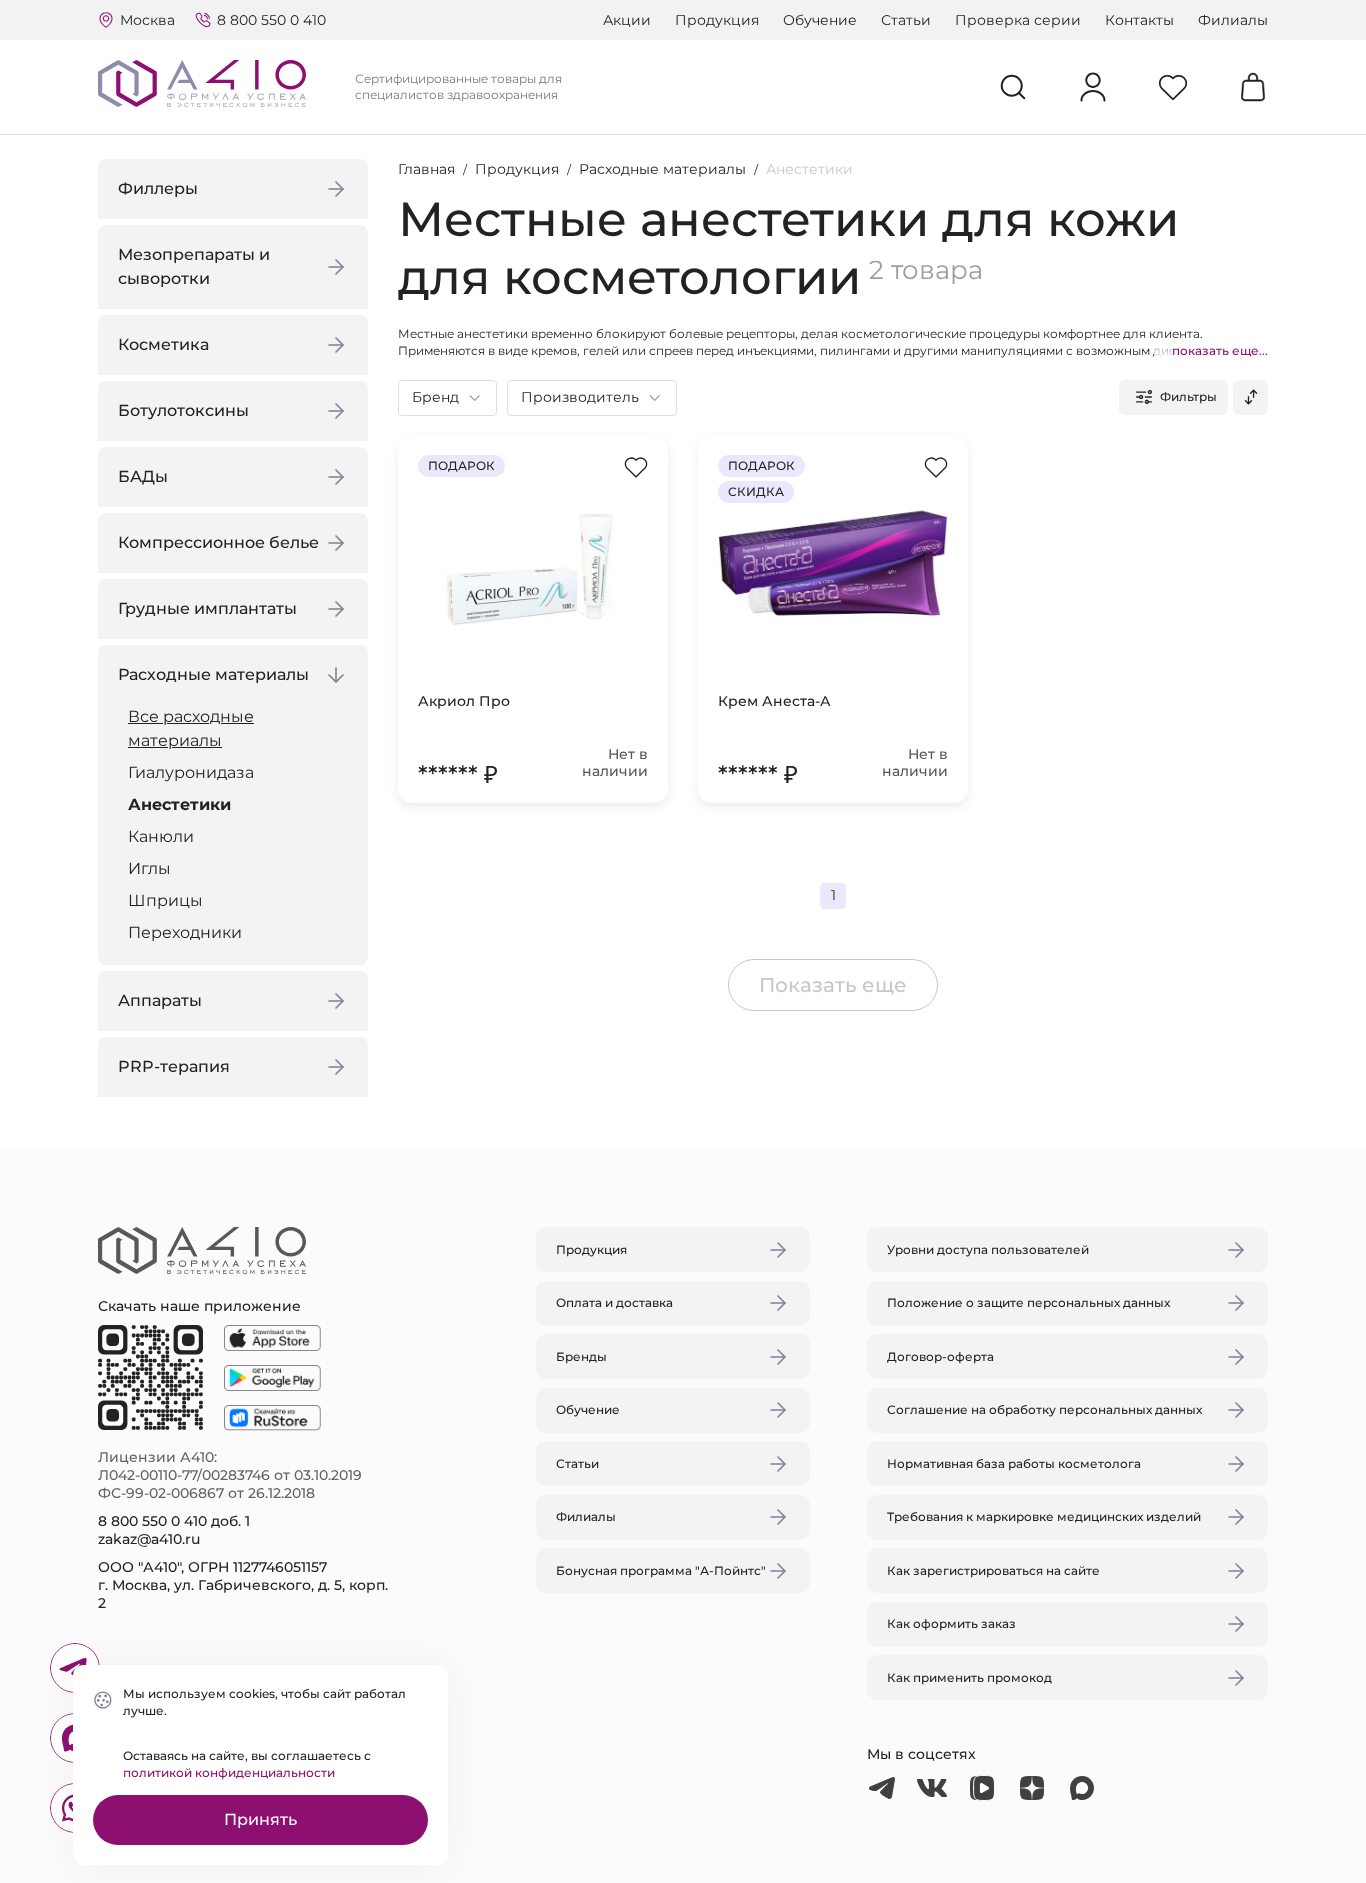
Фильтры (1188, 396)
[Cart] (1253, 87)
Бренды (581, 1356)
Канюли (161, 836)
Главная (426, 169)
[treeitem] (238, 729)
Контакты (1139, 20)
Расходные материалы (662, 169)
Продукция (717, 20)
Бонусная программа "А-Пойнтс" (661, 1570)
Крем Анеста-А (774, 701)
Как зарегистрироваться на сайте (993, 1570)
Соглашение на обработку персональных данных (1044, 1409)
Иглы (149, 868)
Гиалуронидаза (191, 772)
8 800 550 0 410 (271, 20)
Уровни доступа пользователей (988, 1249)
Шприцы (165, 900)
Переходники (185, 932)
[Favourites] (1173, 87)
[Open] (916, 847)
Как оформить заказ (951, 1623)
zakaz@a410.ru (149, 1539)
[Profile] (1093, 87)
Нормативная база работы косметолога (1014, 1463)
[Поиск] (1013, 87)
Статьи (906, 20)
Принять (260, 1819)
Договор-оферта (940, 1356)
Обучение (820, 20)
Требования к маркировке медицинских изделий (1044, 1516)
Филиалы (1233, 20)
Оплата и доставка (614, 1302)
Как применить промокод (969, 1677)
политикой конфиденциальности (229, 1772)
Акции (627, 20)
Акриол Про (464, 701)
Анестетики (179, 804)
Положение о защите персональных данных (1028, 1302)
